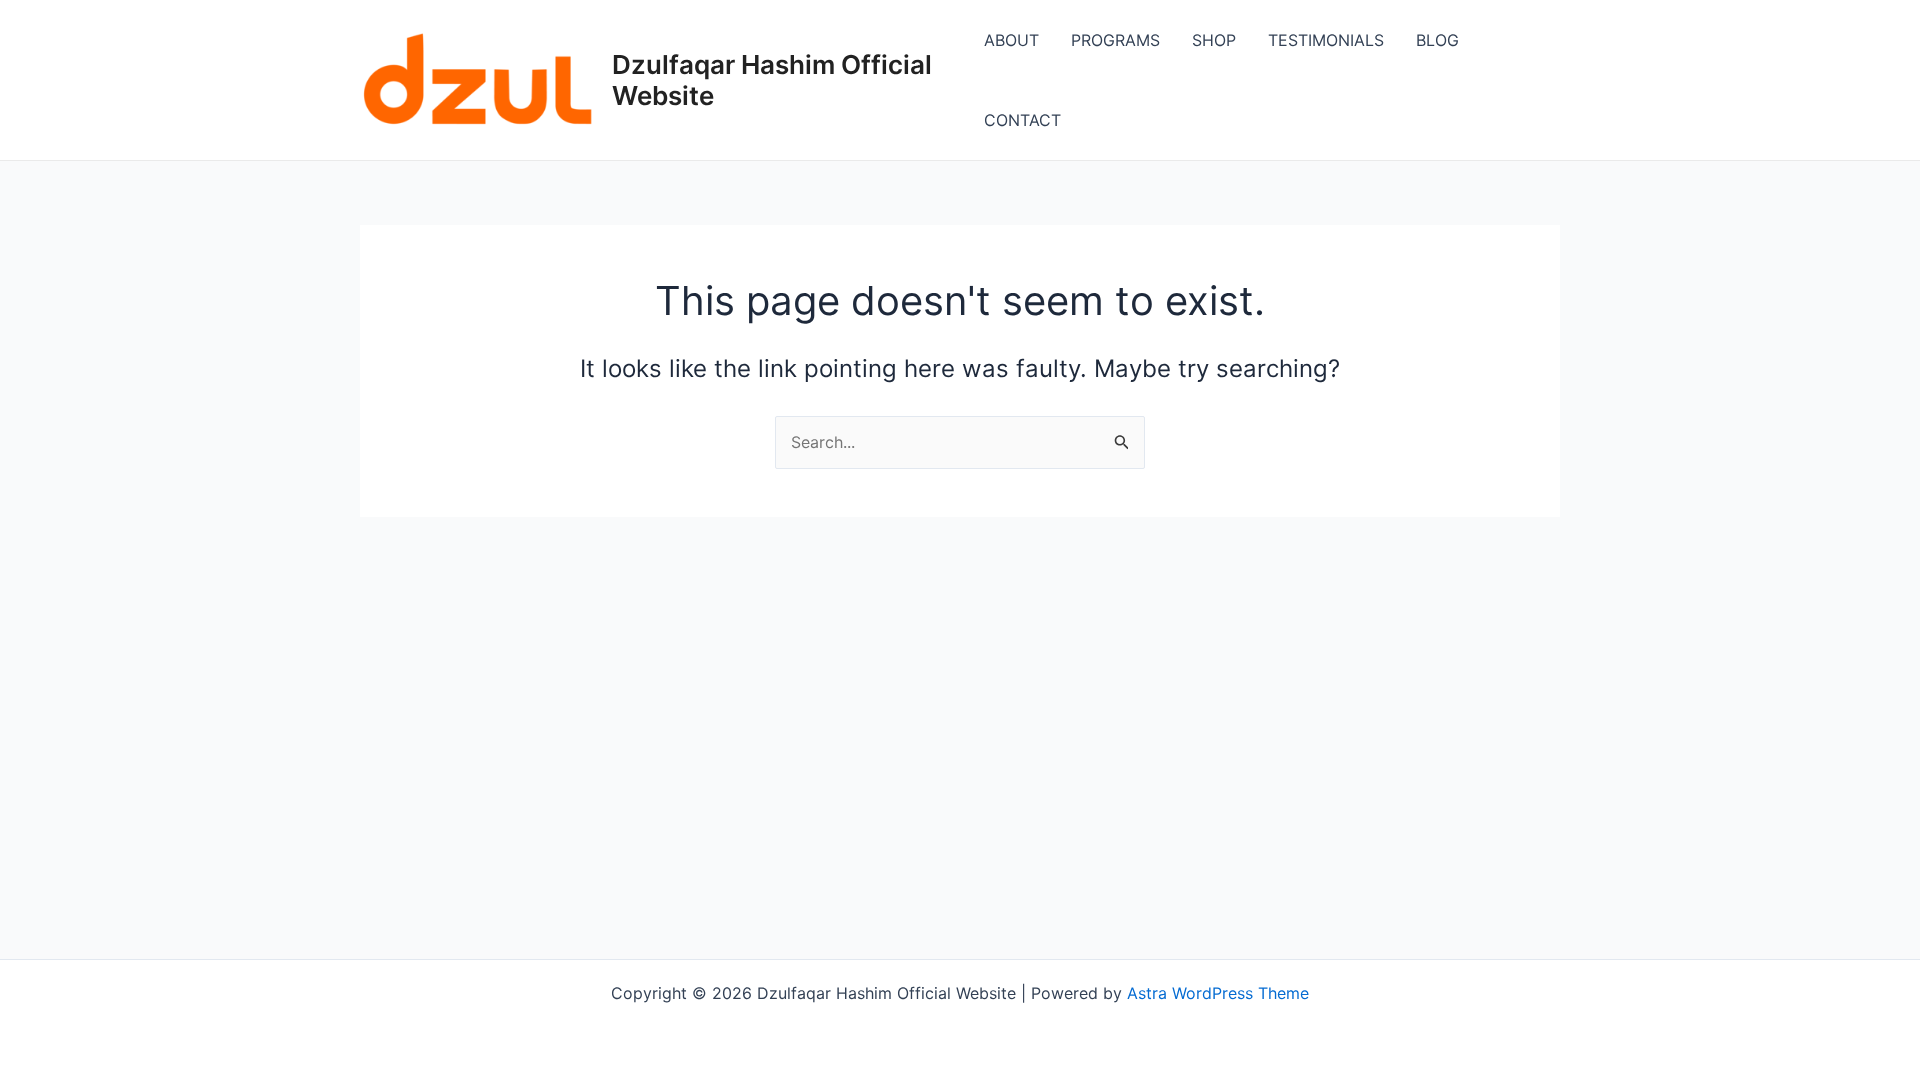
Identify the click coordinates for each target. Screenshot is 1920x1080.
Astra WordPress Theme (1218, 993)
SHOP (1214, 40)
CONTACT (1022, 120)
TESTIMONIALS (1326, 40)
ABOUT (1011, 40)
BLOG (1437, 40)
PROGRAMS (1115, 40)
